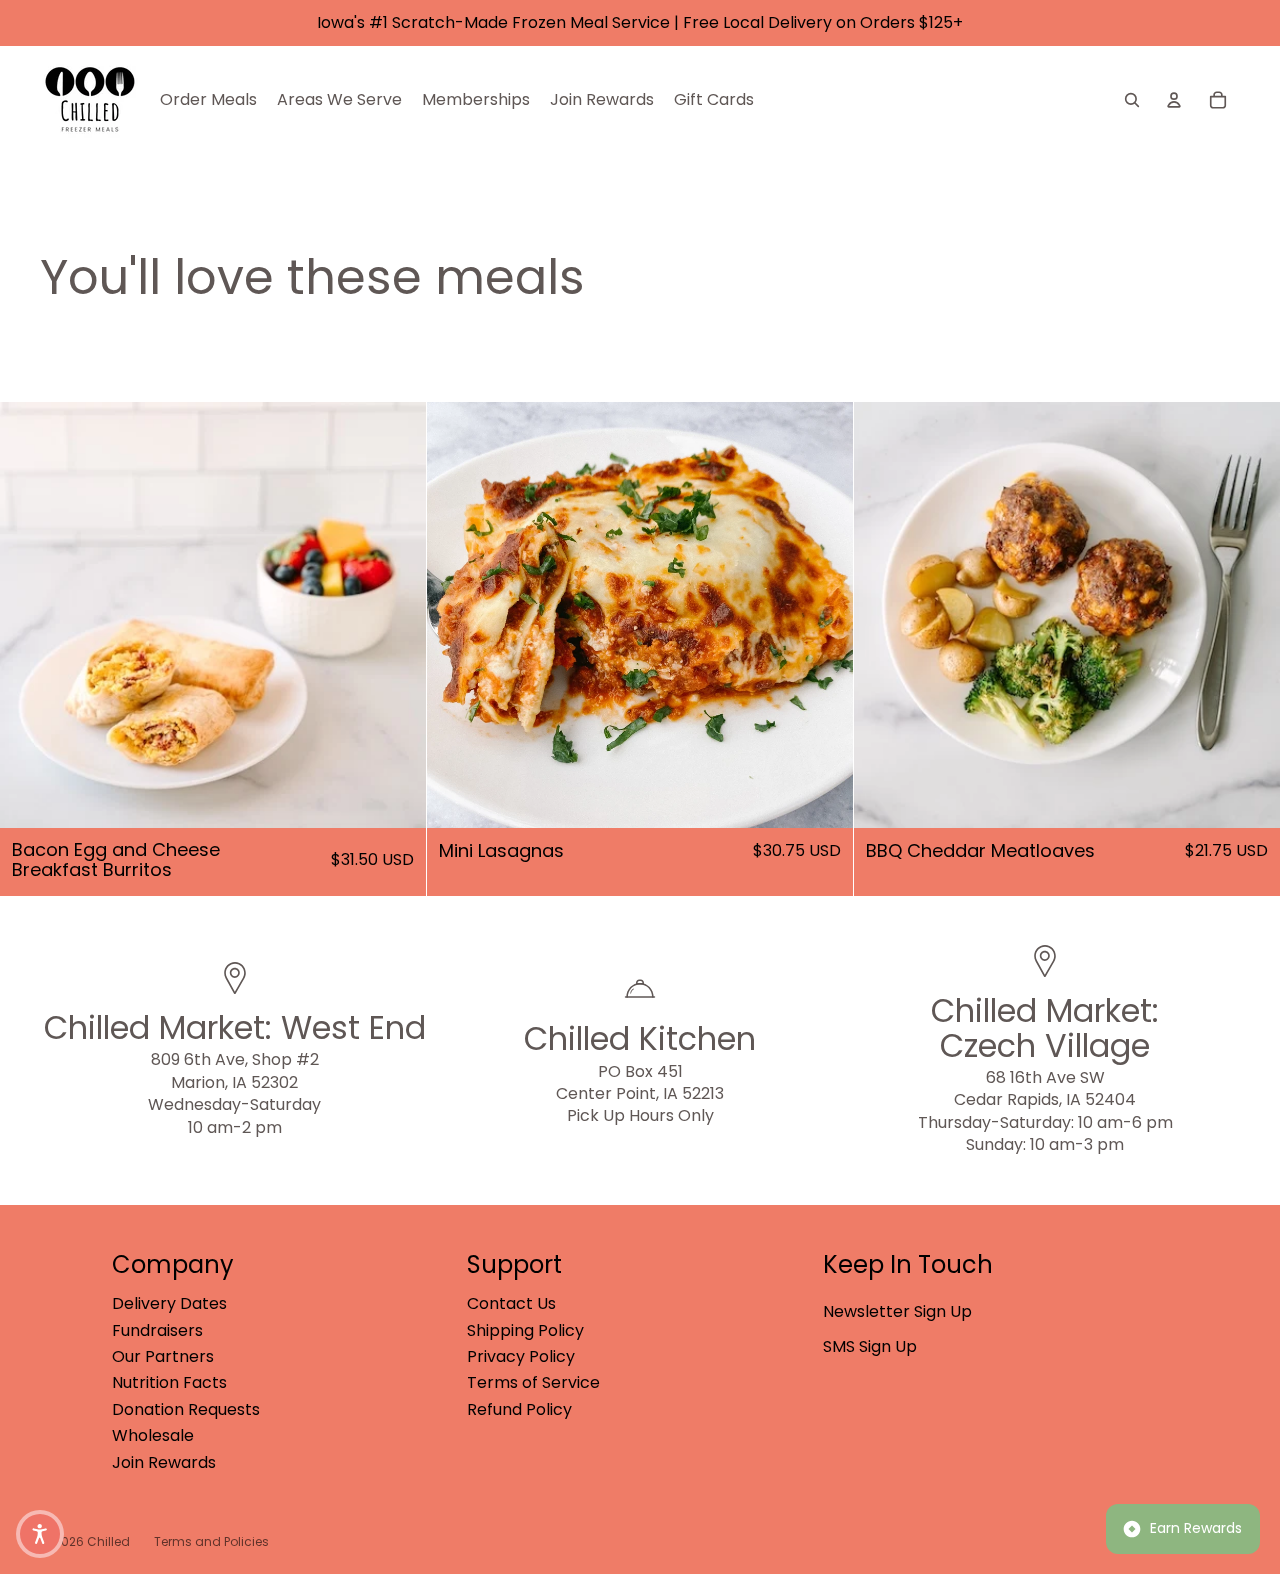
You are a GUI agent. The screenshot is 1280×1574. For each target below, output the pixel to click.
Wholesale (153, 1435)
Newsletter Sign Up (897, 1311)
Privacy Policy (521, 1356)
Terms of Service (533, 1382)
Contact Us (511, 1303)
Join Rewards (164, 1462)
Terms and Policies (211, 1541)
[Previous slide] (30, 615)
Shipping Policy (525, 1330)
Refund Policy (519, 1409)
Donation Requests (186, 1409)
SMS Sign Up (870, 1346)
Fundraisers (157, 1330)
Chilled (108, 1541)
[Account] (1174, 100)
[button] (40, 1534)
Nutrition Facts (169, 1382)
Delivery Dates (169, 1303)
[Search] (1132, 100)
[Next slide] (396, 615)
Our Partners (163, 1356)
